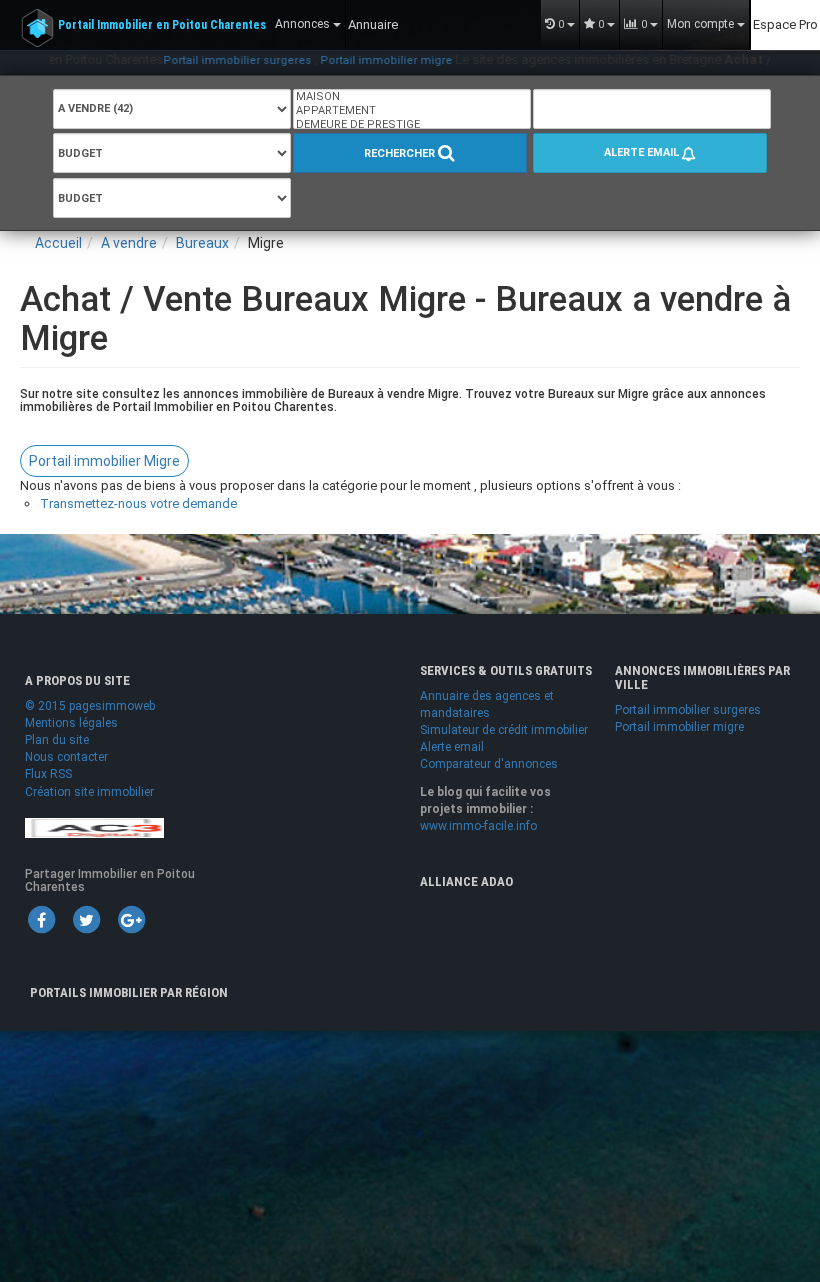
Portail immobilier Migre (104, 461)
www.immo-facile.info (478, 826)
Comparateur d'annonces (489, 764)
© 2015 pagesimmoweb (90, 706)
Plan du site (57, 740)
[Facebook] (41, 919)
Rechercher (401, 154)
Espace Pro (785, 24)
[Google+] (131, 919)
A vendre (129, 243)
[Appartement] (412, 111)
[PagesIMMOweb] (94, 827)
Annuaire (373, 24)
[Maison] (412, 97)
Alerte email (643, 152)
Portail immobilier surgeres (210, 60)
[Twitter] (86, 919)
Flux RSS (48, 774)
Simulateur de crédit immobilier (504, 730)
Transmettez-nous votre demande (138, 503)
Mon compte (702, 24)
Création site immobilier (89, 792)
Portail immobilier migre (359, 60)
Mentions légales (71, 723)
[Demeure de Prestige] (412, 125)
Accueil (58, 243)
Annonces (304, 24)
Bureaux (202, 243)
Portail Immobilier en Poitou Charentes (162, 25)
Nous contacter (66, 757)
